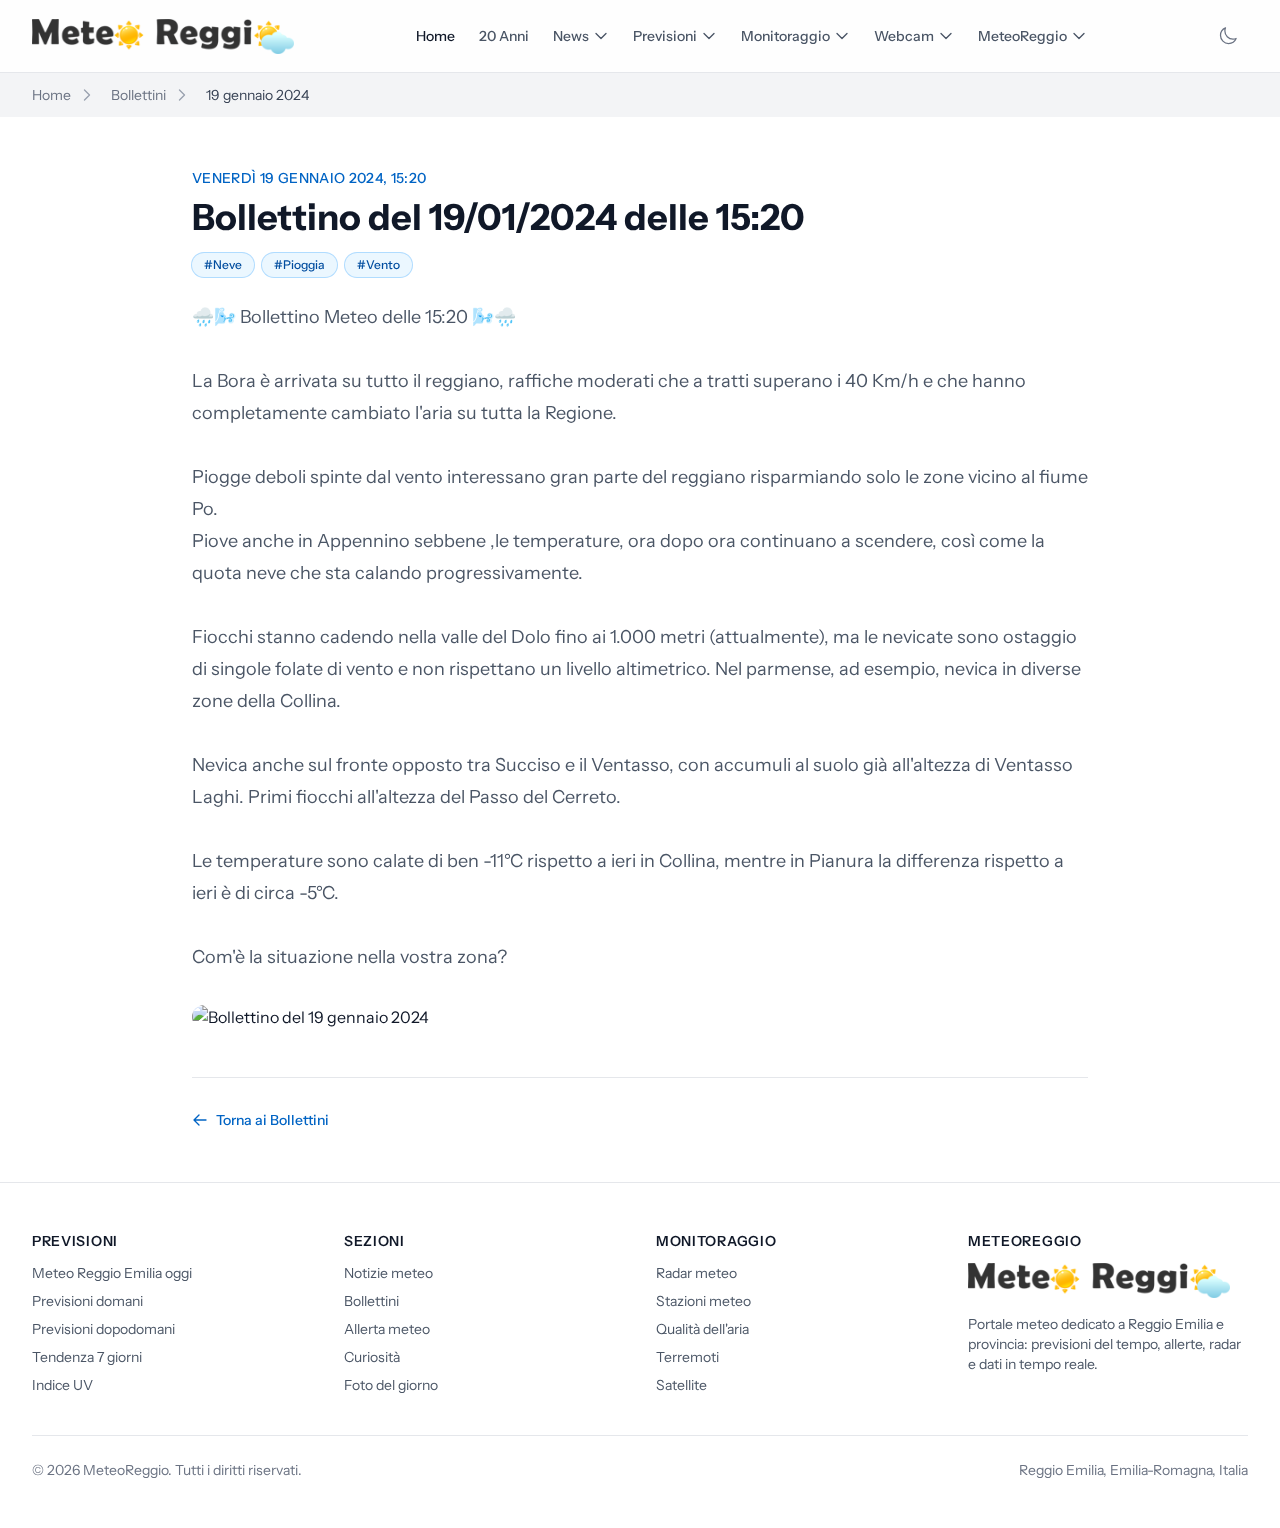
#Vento (378, 264)
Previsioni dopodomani (103, 1329)
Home (435, 36)
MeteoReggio (1022, 36)
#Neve (223, 264)
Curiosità (372, 1357)
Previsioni (665, 36)
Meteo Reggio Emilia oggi (112, 1273)
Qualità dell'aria (702, 1329)
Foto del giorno (391, 1385)
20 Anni (504, 36)
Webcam (904, 36)
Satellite (681, 1385)
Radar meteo (696, 1273)
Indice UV (62, 1385)
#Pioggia (299, 264)
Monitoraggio (785, 36)
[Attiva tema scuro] (1228, 36)
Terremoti (687, 1357)
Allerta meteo (387, 1329)
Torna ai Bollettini (272, 1120)
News (571, 36)
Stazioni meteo (703, 1301)
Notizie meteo (388, 1273)
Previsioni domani (87, 1301)
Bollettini (138, 95)
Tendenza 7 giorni (87, 1357)
